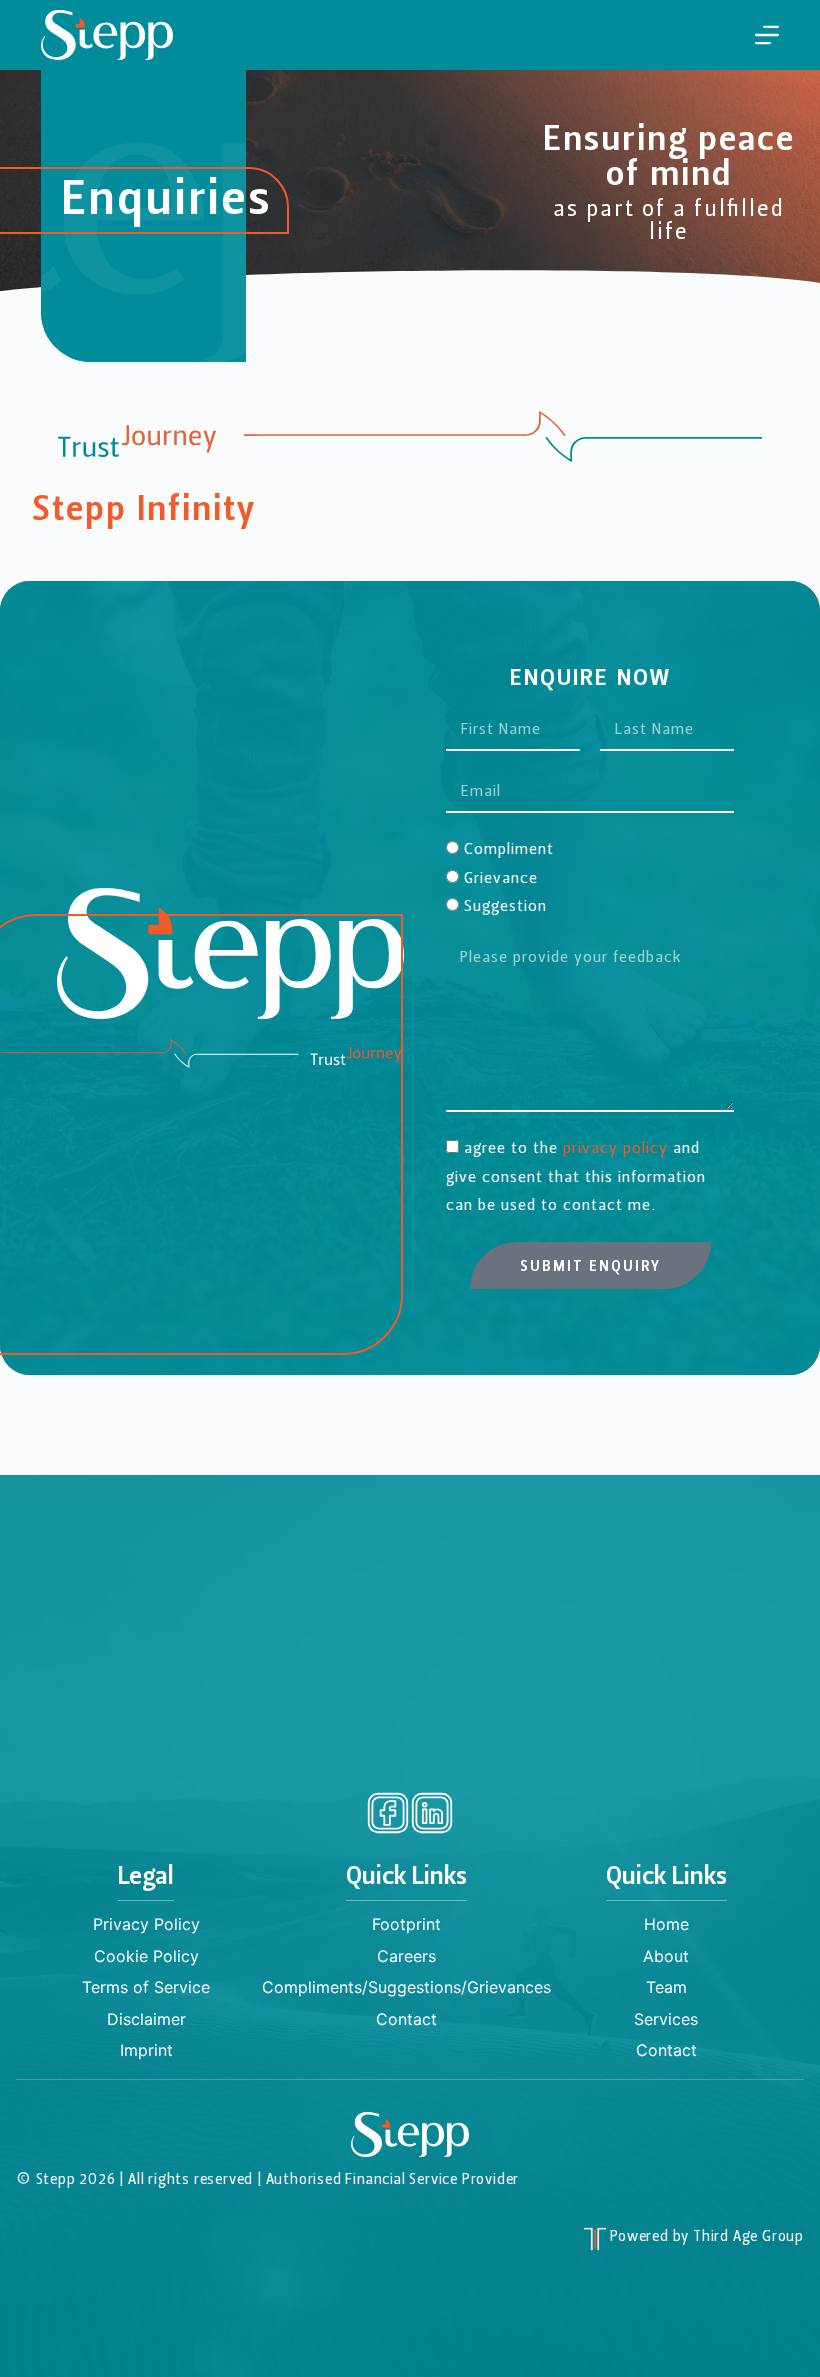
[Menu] (767, 35)
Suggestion (505, 907)
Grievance (501, 879)
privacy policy (615, 1149)
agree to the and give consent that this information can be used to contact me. (576, 1177)
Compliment (509, 850)
